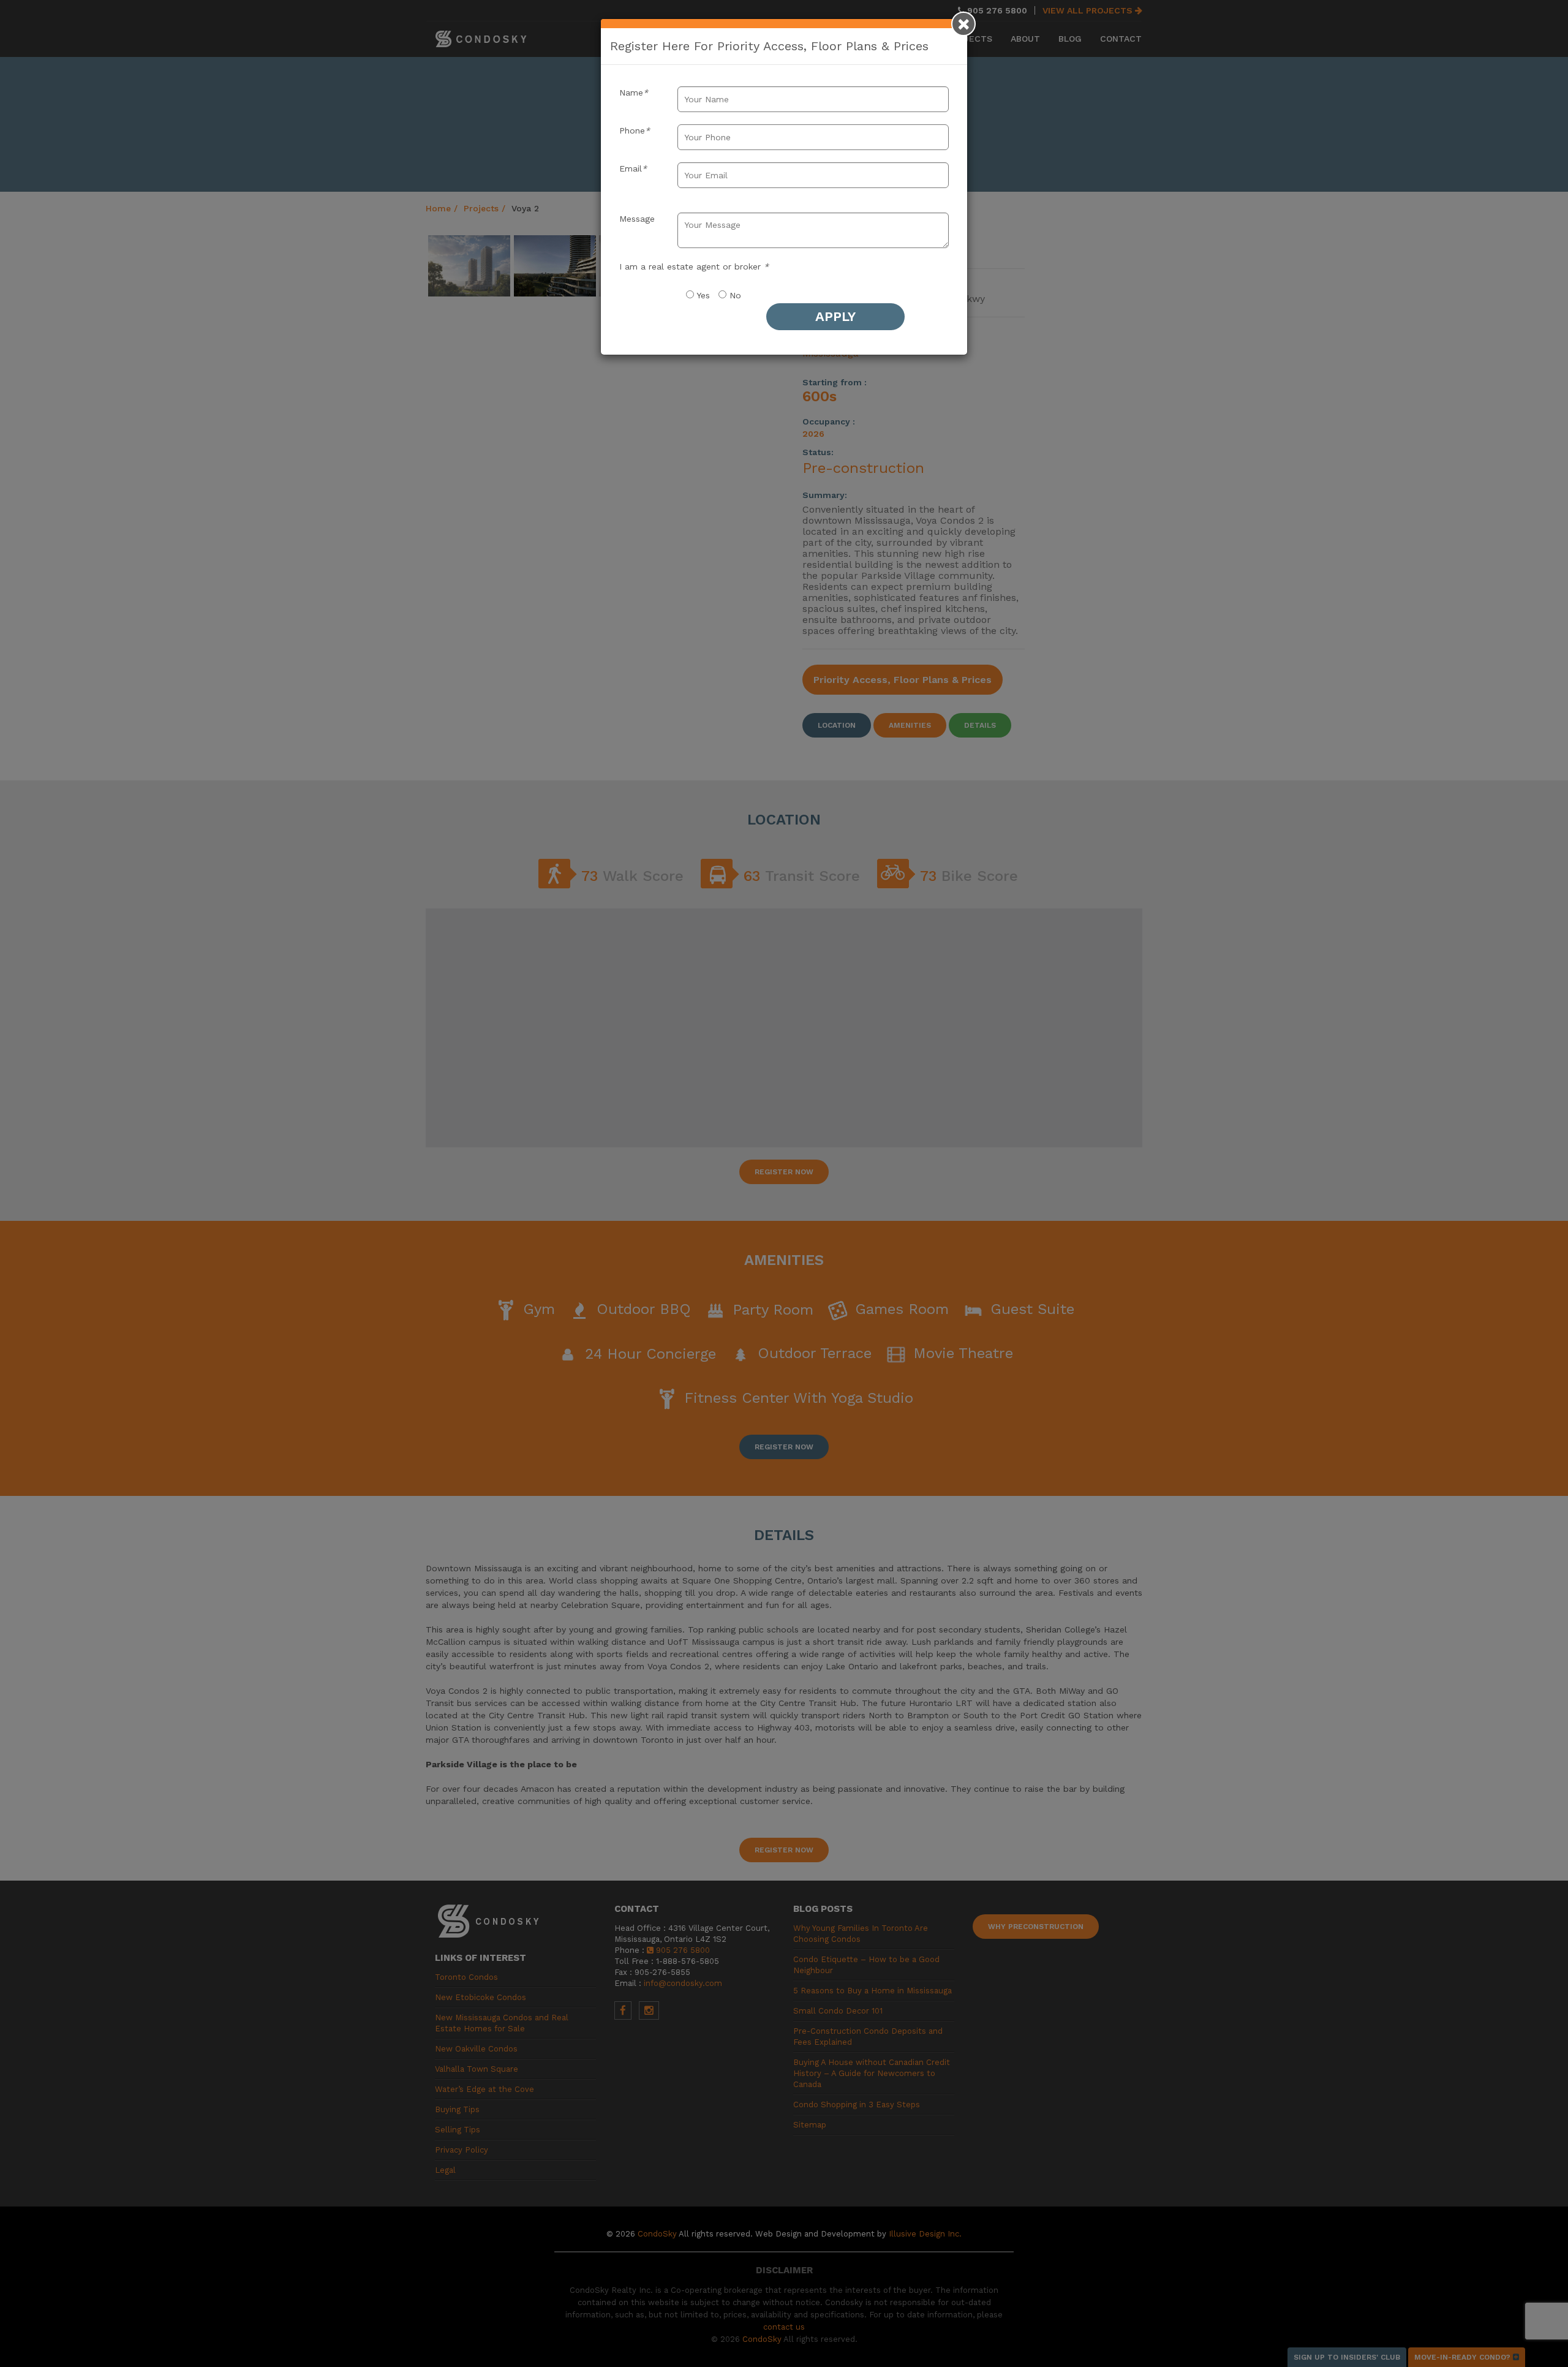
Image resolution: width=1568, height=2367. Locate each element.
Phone (635, 130)
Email (633, 168)
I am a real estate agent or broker (694, 266)
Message (637, 219)
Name (634, 92)
